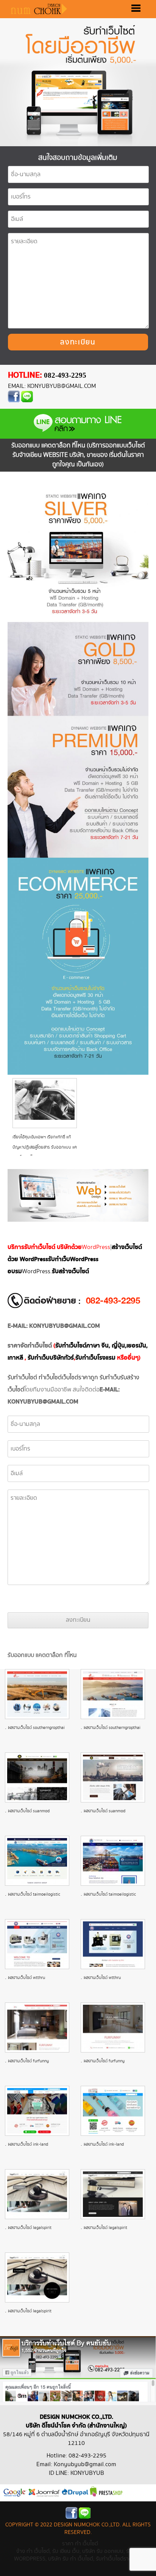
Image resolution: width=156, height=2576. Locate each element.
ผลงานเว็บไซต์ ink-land (28, 2144)
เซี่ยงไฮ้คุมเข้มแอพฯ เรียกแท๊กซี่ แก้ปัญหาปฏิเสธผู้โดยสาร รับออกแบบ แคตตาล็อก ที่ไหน (45, 1147)
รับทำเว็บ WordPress (73, 1259)
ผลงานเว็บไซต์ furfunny (28, 2061)
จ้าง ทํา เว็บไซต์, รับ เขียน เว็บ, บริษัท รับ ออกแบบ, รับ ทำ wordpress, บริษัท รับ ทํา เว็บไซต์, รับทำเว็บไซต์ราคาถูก (78, 2555)
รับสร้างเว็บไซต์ (70, 1272)
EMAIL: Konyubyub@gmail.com (52, 386)
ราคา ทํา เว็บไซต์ (80, 2544)
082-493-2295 (65, 375)
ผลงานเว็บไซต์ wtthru (27, 1978)
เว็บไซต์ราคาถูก (80, 1378)
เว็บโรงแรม (95, 1358)
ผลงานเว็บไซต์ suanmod (29, 1811)
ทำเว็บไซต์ (50, 1378)
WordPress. (37, 1272)
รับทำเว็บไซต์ (22, 1378)
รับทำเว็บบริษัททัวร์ (51, 1358)
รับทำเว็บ (110, 1378)
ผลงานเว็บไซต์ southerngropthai (36, 1728)
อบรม (15, 1272)
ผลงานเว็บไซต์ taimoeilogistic (34, 1894)
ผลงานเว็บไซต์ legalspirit (30, 2228)
